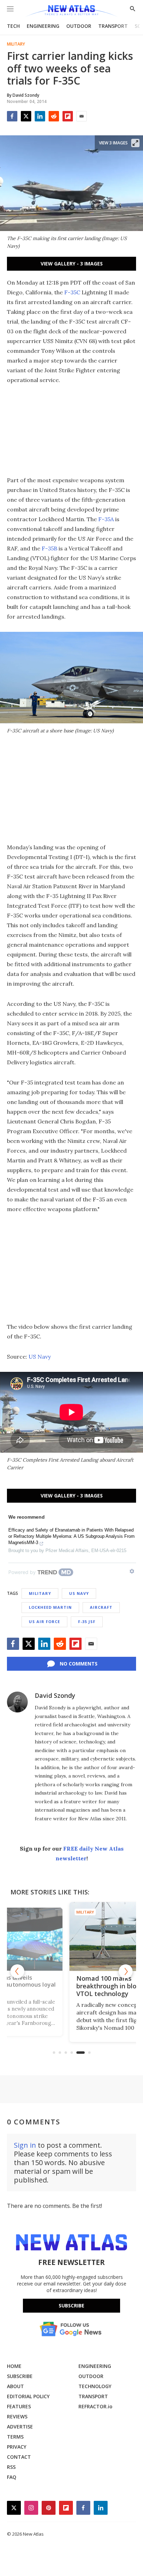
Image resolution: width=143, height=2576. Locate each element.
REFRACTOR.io (95, 2406)
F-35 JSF (87, 1621)
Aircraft (101, 1607)
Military (16, 44)
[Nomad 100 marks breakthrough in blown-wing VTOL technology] (71, 1936)
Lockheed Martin (50, 1607)
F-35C (72, 292)
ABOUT (15, 2386)
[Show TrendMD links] (132, 1571)
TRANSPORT (113, 26)
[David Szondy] (17, 1702)
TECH (13, 26)
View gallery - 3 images (72, 264)
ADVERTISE (20, 2427)
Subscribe (71, 2305)
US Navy (40, 1357)
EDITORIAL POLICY (28, 2396)
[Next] (126, 1971)
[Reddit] (54, 116)
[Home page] (71, 11)
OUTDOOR (79, 26)
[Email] (82, 116)
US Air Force (44, 1621)
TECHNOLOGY (95, 2386)
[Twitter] (26, 116)
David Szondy (55, 1695)
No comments (79, 1664)
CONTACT (19, 2457)
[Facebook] (12, 116)
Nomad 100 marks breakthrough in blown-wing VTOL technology (70, 1986)
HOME (14, 2366)
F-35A (106, 519)
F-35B (49, 548)
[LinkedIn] (40, 116)
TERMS (15, 2437)
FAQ (12, 2477)
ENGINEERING (43, 26)
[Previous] (17, 1971)
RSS (11, 2467)
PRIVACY (17, 2447)
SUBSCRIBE (20, 2376)
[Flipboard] (68, 116)
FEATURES (19, 2406)
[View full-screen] (135, 143)
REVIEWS (17, 2416)
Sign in (25, 2145)
